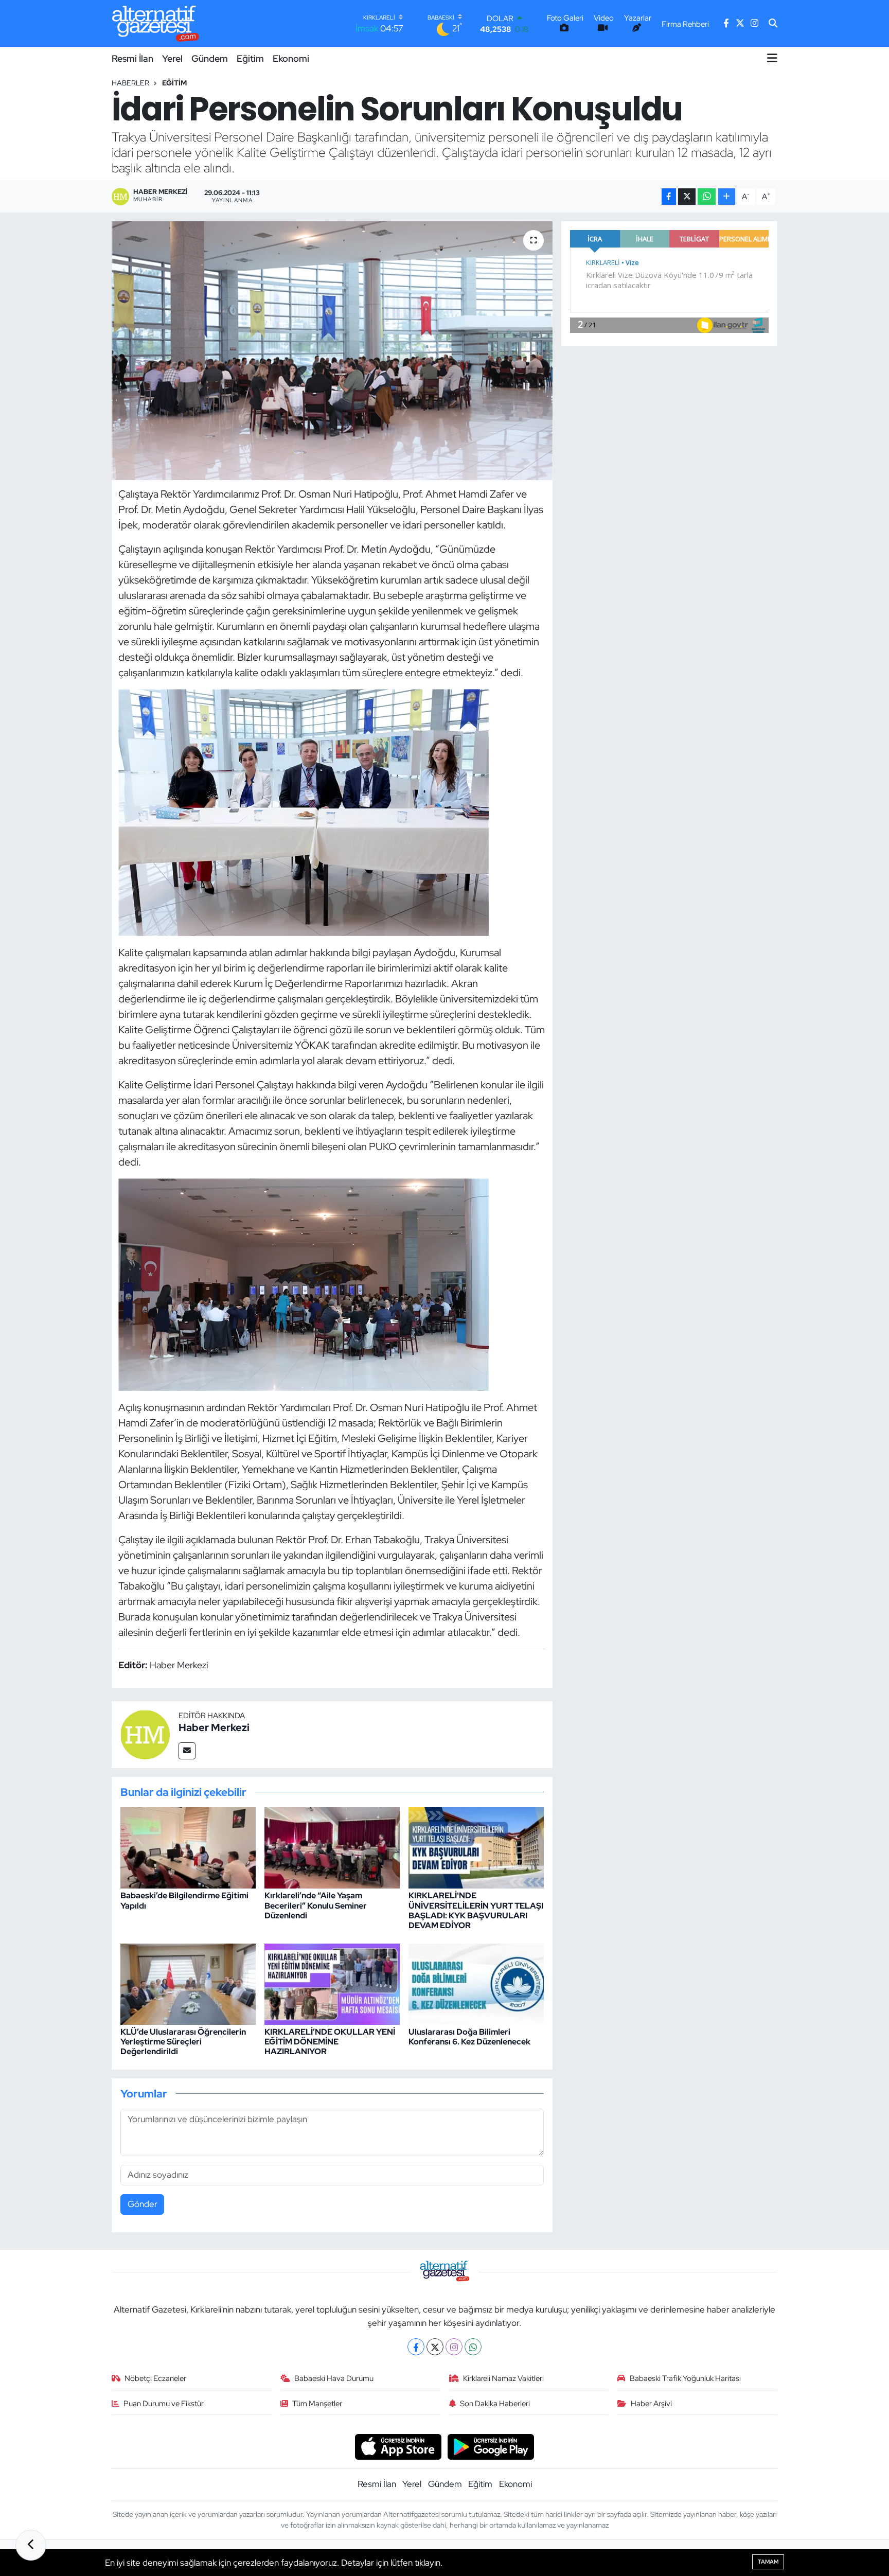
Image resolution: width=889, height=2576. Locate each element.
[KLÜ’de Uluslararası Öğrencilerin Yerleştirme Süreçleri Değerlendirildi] (188, 1983)
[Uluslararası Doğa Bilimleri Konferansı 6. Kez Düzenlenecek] (476, 1983)
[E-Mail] (187, 1751)
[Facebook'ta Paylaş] (669, 197)
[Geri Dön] (31, 2545)
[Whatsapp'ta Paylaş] (707, 197)
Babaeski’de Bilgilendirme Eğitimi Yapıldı (184, 1900)
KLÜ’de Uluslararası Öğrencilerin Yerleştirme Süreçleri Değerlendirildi (183, 2042)
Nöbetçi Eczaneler (155, 2378)
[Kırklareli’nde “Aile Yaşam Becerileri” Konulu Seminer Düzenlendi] (332, 1847)
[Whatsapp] (473, 2347)
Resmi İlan (132, 58)
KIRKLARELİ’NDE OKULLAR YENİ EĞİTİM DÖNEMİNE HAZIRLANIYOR (330, 2042)
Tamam (768, 2562)
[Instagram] (454, 2347)
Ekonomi (291, 58)
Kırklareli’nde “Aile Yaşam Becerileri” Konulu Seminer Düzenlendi (316, 1905)
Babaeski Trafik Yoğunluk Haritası (685, 2378)
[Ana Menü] (772, 58)
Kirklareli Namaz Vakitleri (503, 2378)
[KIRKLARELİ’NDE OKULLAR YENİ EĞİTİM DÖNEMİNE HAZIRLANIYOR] (332, 1983)
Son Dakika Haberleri (495, 2404)
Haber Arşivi (651, 2404)
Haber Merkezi (214, 1727)
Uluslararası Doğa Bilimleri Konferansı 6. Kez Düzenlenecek (469, 2037)
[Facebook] (416, 2347)
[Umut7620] (304, 1284)
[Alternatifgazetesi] (156, 23)
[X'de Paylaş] (687, 197)
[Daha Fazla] (727, 197)
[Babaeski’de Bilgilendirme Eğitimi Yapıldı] (188, 1847)
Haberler (130, 83)
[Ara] (773, 24)
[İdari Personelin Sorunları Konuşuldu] (332, 350)
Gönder (143, 2204)
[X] (435, 2347)
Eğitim (250, 58)
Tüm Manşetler (317, 2404)
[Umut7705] (304, 811)
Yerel (172, 58)
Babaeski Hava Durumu (334, 2378)
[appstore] (398, 2446)
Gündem (210, 58)
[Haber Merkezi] (145, 1734)
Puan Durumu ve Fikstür (164, 2404)
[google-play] (491, 2446)
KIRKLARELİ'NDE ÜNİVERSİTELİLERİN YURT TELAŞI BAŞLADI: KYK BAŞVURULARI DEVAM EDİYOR (476, 1910)
